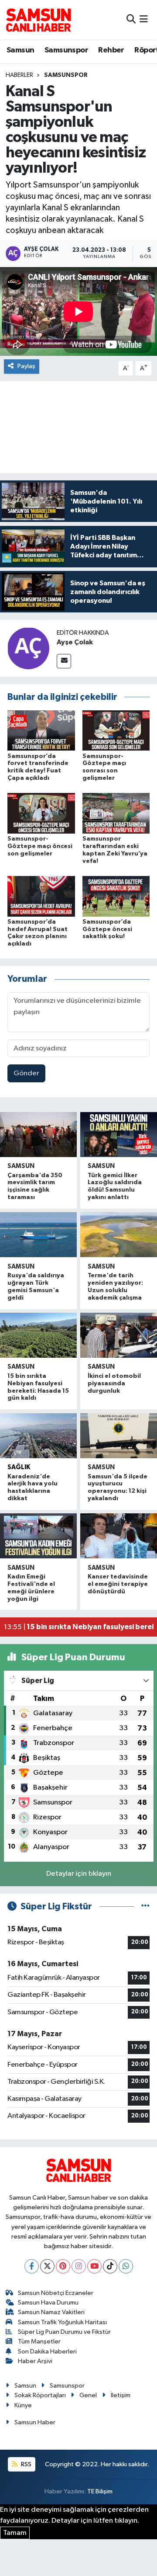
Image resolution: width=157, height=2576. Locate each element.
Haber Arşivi (35, 2361)
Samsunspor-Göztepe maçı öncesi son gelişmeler (40, 846)
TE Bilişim (100, 2491)
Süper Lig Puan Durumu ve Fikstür (64, 2332)
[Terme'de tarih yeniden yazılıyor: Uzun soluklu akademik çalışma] (119, 1235)
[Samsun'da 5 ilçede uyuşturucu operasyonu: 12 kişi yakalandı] (119, 1436)
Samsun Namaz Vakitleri (51, 2312)
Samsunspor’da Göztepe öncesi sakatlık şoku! (107, 929)
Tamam (15, 2533)
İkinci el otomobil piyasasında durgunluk (114, 1384)
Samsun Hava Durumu (48, 2303)
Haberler (19, 75)
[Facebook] (32, 2266)
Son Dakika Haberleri (47, 2352)
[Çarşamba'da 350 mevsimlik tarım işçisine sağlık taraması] (38, 1135)
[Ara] (131, 19)
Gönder (26, 1073)
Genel (88, 2395)
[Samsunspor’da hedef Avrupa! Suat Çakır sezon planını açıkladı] (41, 896)
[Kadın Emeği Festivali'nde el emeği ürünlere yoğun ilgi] (38, 1536)
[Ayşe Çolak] (28, 648)
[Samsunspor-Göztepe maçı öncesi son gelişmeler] (41, 813)
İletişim (121, 2395)
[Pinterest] (63, 2266)
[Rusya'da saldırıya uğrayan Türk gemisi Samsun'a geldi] (38, 1235)
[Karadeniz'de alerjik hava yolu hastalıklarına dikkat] (38, 1436)
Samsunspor (66, 50)
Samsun (20, 50)
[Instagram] (79, 2266)
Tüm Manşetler (39, 2341)
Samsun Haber (35, 2422)
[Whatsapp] (126, 2266)
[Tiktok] (110, 2266)
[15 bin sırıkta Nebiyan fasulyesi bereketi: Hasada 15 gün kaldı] (38, 1335)
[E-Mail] (64, 661)
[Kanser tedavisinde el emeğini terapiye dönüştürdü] (119, 1536)
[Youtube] (94, 2266)
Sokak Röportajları (40, 2395)
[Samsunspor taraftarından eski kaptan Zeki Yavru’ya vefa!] (116, 813)
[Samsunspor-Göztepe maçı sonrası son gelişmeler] (116, 730)
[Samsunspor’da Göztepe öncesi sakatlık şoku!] (116, 896)
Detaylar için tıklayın (79, 1874)
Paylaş (26, 366)
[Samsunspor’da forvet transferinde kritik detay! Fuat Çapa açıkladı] (41, 730)
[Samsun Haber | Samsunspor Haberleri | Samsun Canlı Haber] (38, 20)
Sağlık (19, 1467)
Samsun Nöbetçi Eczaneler (56, 2293)
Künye (23, 2405)
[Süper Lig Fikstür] (145, 1907)
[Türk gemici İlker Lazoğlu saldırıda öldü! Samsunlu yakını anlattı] (119, 1135)
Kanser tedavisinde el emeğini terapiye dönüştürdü (118, 1584)
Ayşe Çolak (75, 642)
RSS (26, 2464)
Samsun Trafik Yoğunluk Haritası (62, 2322)
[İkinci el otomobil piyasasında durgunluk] (119, 1335)
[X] (47, 2266)
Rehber (111, 50)
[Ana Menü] (144, 19)
